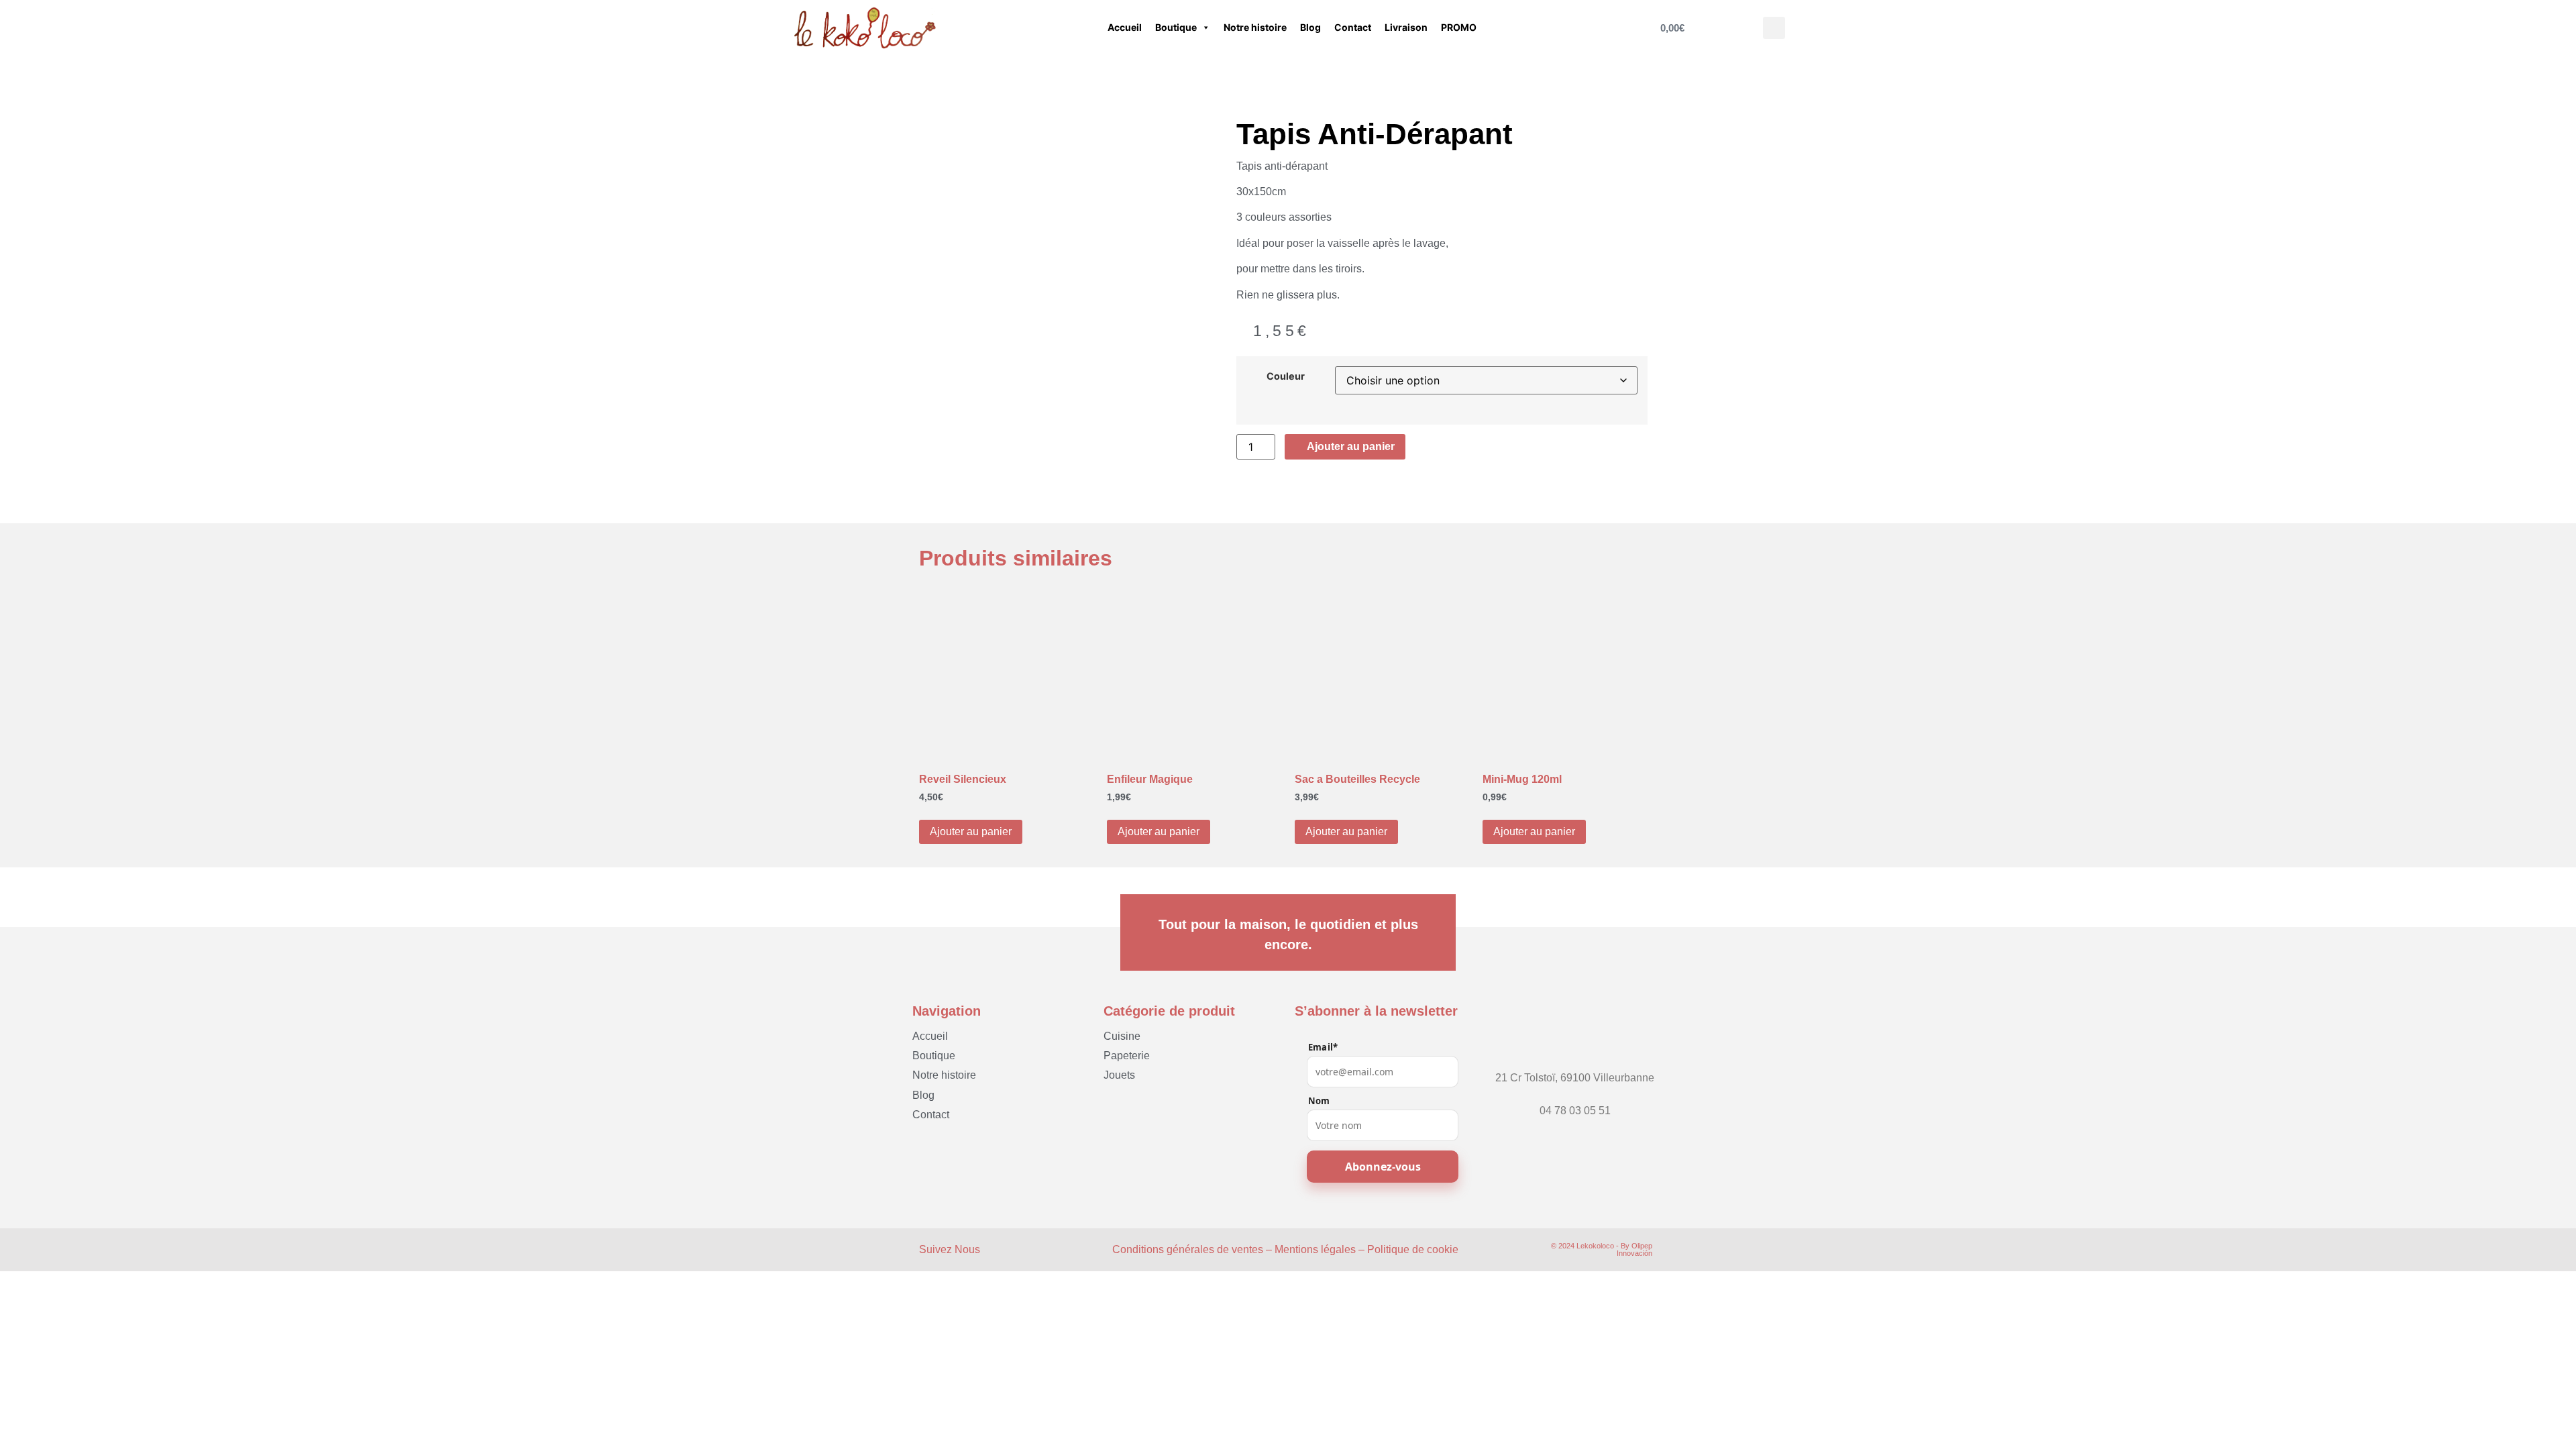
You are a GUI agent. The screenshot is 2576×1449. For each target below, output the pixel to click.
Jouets (1119, 1075)
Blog (1310, 27)
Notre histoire (1255, 27)
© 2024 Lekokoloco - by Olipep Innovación (1602, 1249)
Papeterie (1127, 1056)
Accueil (1125, 27)
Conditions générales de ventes (1188, 1249)
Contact (1353, 27)
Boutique (1176, 27)
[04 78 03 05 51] (1575, 1098)
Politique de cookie (1413, 1249)
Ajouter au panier (971, 831)
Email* (1323, 1048)
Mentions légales (1315, 1249)
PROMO (1459, 27)
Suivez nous (950, 1249)
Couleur (1286, 376)
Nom (1319, 1101)
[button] (1774, 28)
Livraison (1406, 27)
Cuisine (1122, 1036)
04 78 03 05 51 (1575, 1111)
